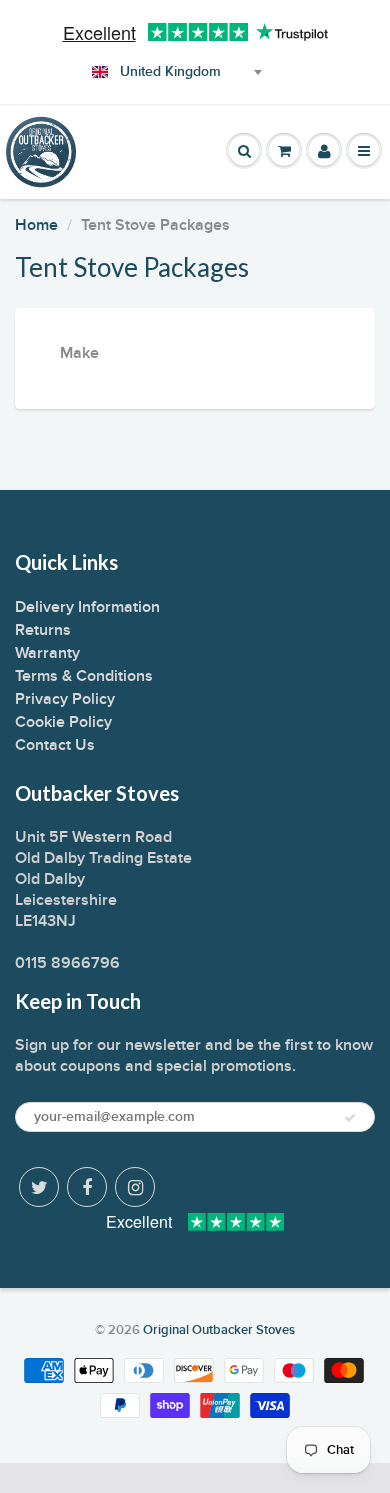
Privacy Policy (65, 699)
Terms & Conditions (84, 676)
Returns (43, 630)
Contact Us (55, 745)
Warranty (47, 653)
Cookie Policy (63, 722)
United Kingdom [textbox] (170, 72)
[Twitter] (39, 1187)
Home (36, 225)
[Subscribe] (350, 1118)
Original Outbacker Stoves (219, 1330)
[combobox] (173, 72)
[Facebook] (87, 1187)
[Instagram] (135, 1187)
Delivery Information (87, 607)
